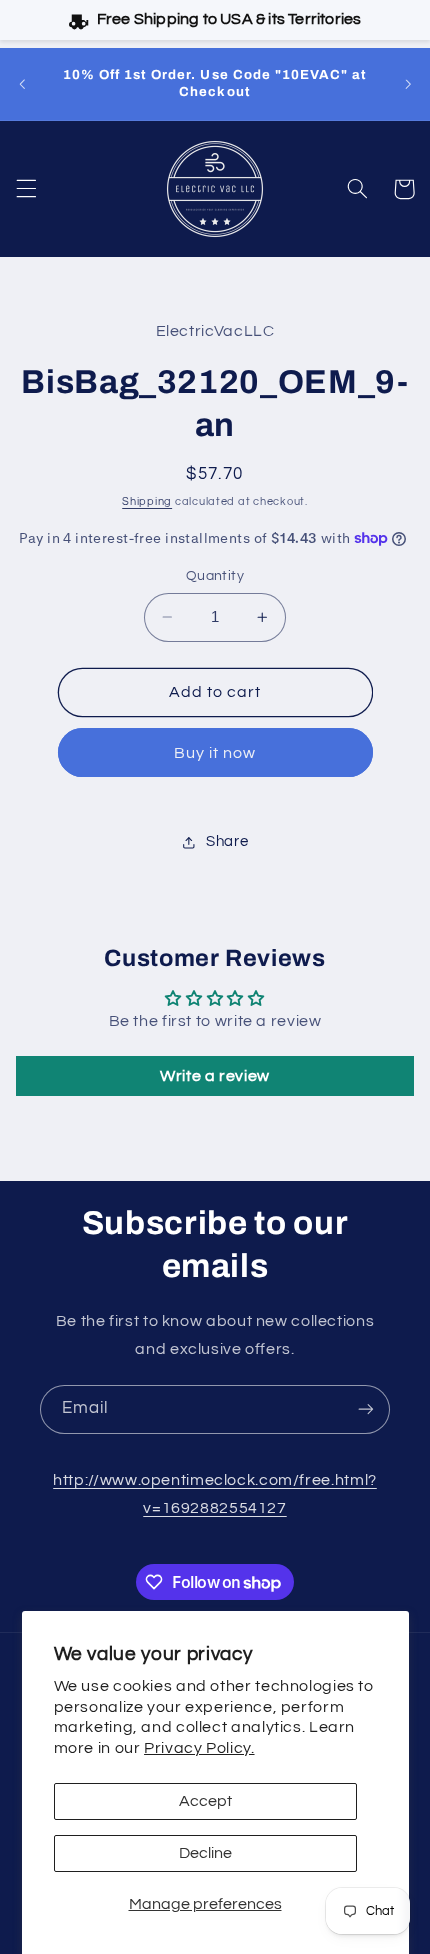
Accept (205, 1801)
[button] (26, 189)
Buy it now (215, 753)
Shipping (147, 501)
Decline (205, 1853)
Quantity (215, 576)
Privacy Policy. (199, 1748)
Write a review (215, 1076)
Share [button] (227, 841)
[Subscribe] (366, 1409)
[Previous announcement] (22, 84)
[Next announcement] (408, 84)
